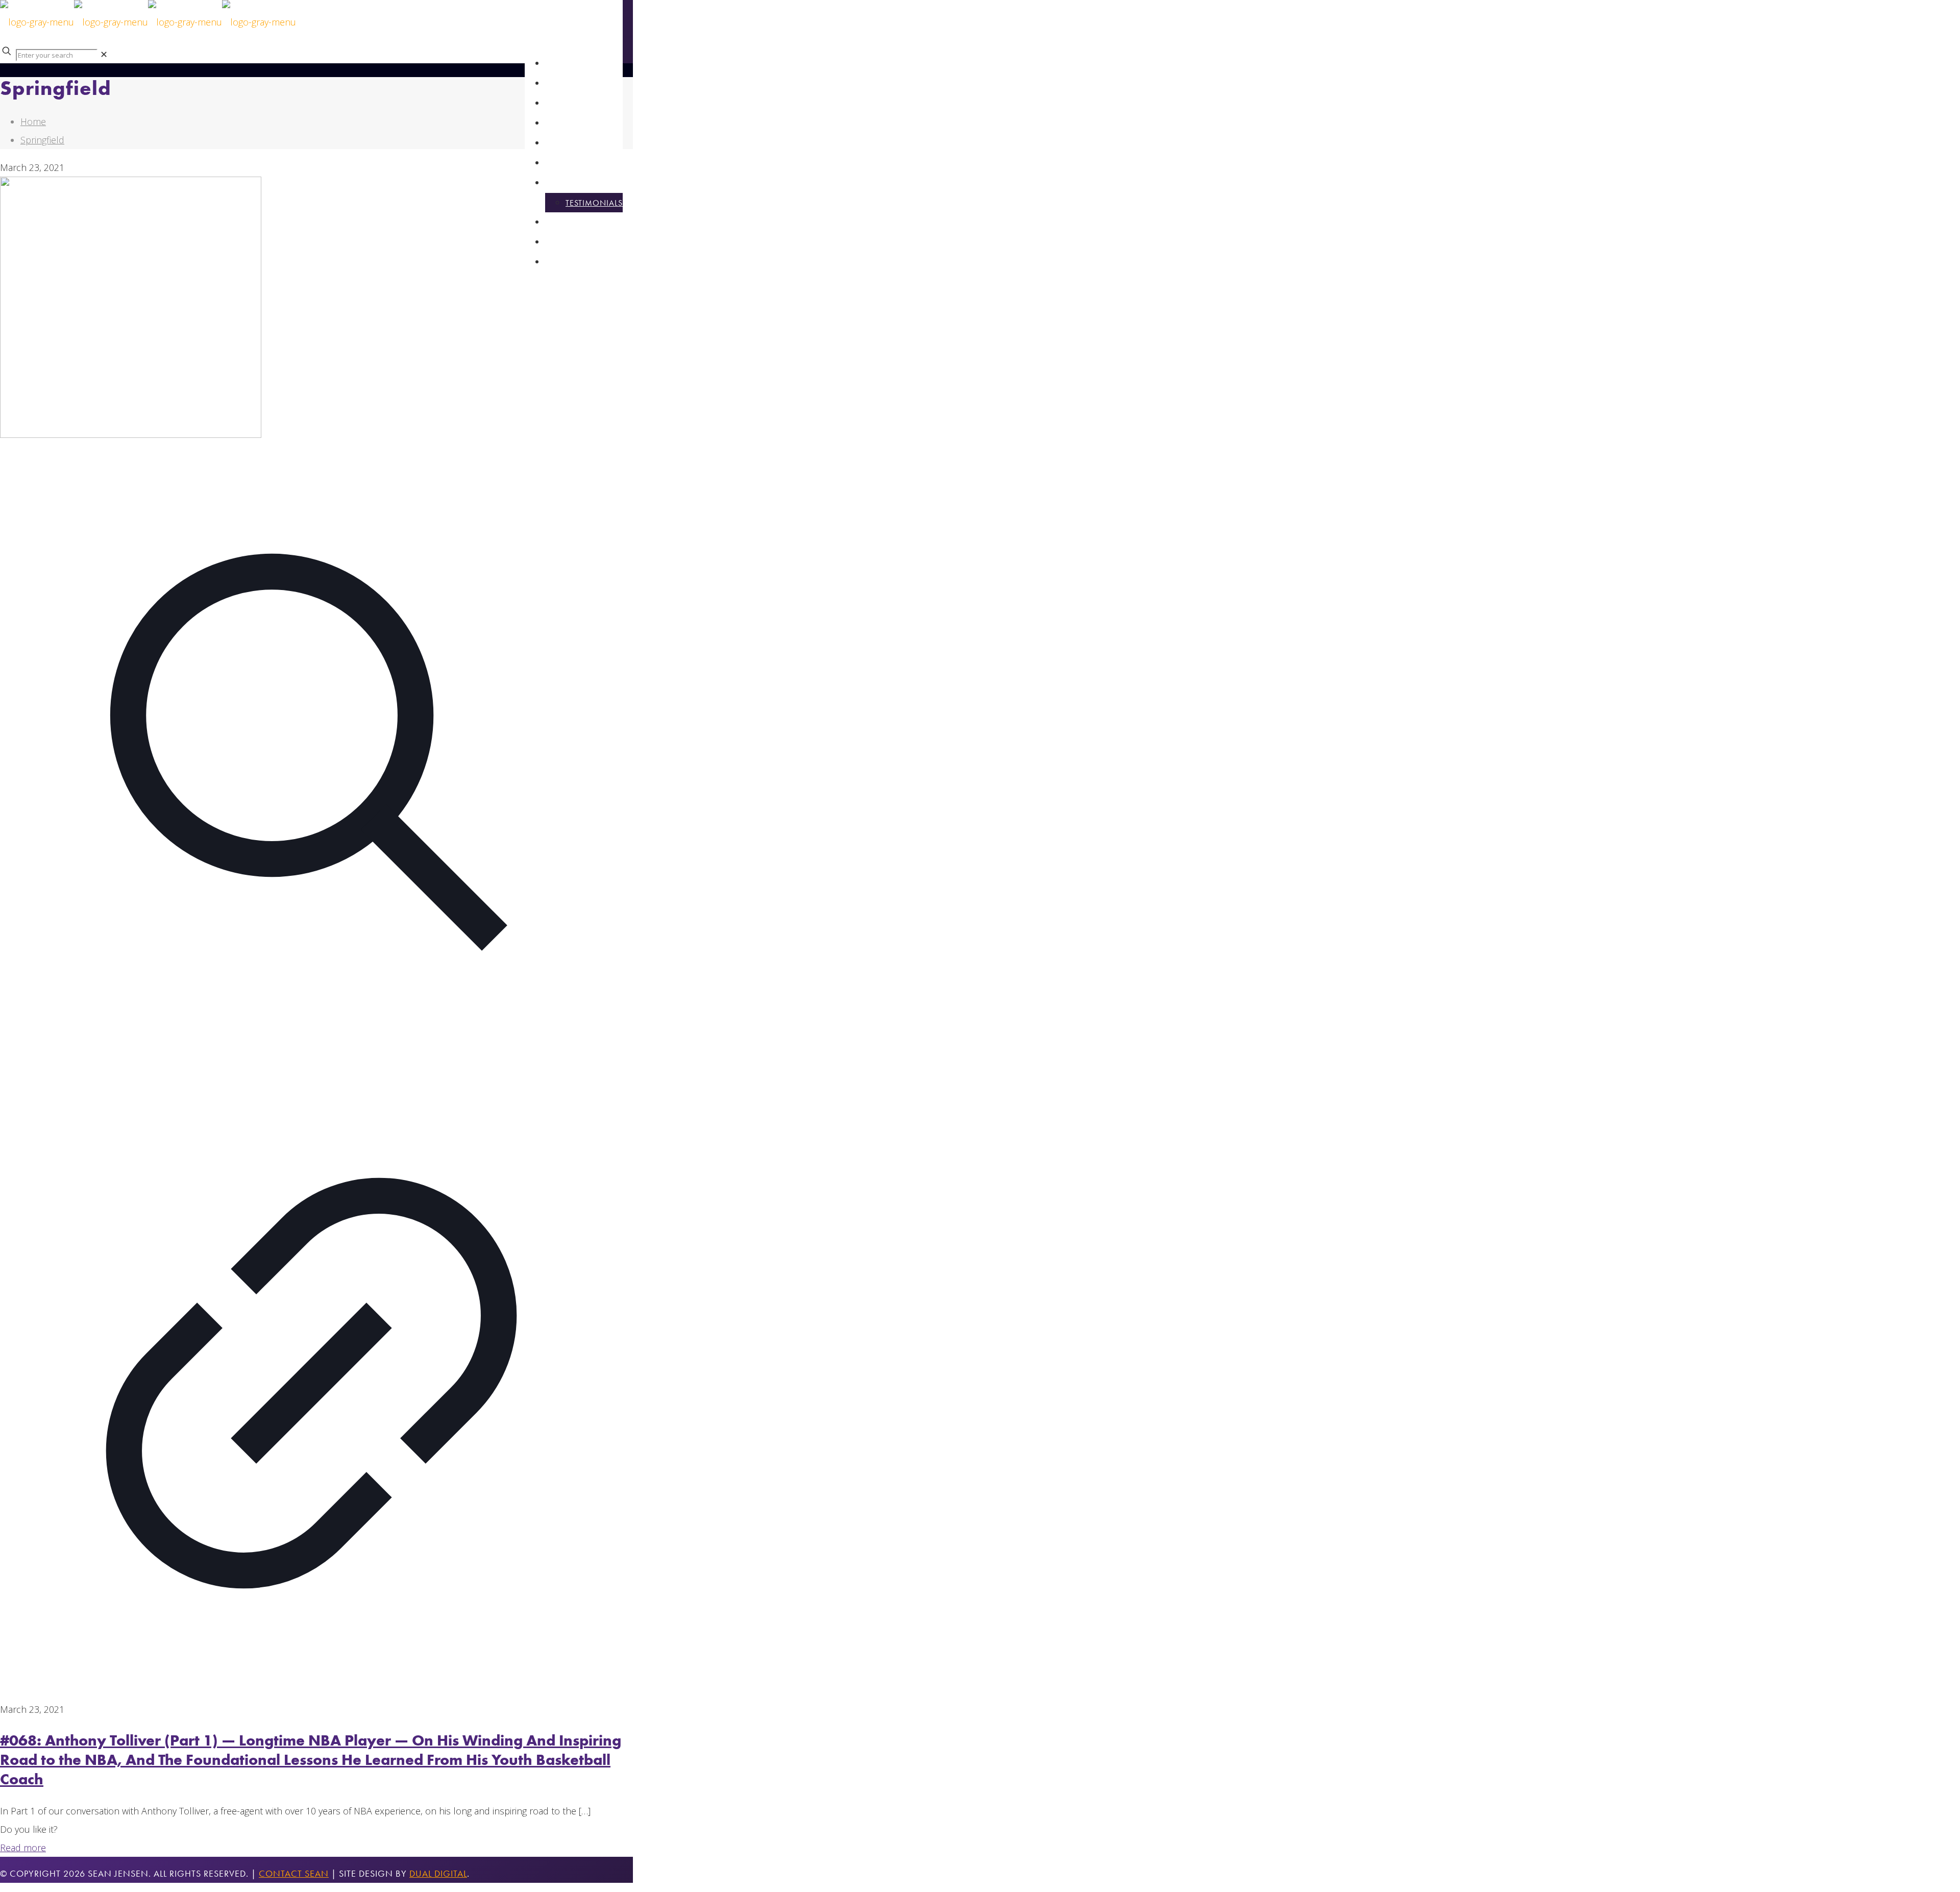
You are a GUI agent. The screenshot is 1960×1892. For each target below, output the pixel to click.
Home (33, 121)
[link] (104, 54)
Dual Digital (438, 1873)
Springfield (42, 140)
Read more (23, 1848)
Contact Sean (294, 1873)
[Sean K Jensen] (148, 22)
